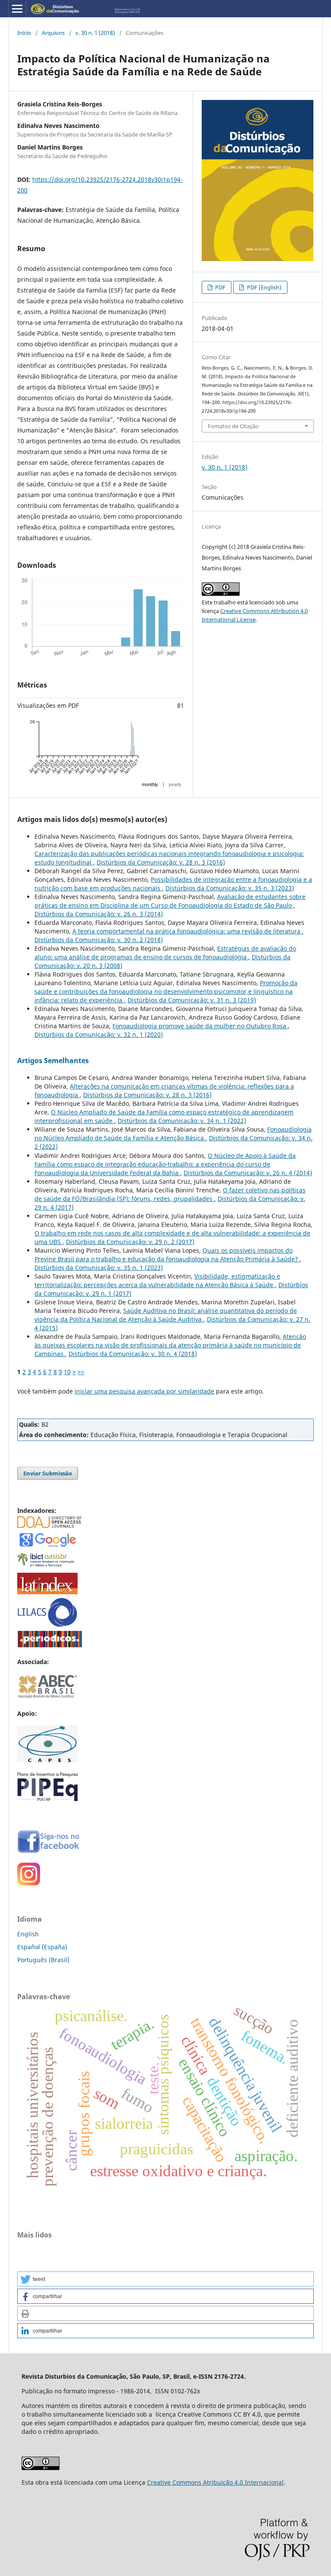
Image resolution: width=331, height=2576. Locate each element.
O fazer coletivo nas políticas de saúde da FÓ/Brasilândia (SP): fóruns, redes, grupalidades (170, 1194)
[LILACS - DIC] (47, 1625)
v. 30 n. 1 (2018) (95, 33)
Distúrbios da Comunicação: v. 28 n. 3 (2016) (161, 862)
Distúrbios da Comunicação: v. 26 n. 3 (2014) (99, 914)
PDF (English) (264, 287)
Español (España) (42, 1947)
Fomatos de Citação (233, 426)
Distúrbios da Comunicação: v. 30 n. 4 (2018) (133, 1354)
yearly (175, 784)
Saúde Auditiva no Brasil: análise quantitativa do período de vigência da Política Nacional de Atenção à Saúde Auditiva (166, 1315)
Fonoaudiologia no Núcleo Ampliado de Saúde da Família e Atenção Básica (173, 1134)
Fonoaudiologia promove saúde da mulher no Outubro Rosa (200, 1026)
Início (24, 33)
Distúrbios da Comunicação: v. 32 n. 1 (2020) (99, 1034)
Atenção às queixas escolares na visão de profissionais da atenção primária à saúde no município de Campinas (170, 1345)
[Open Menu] (17, 9)
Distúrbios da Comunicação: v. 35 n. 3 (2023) (230, 888)
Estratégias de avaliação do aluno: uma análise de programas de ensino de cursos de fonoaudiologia (165, 953)
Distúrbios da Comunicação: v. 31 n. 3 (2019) (192, 1000)
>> (81, 1372)
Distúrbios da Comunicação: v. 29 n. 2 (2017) (130, 1242)
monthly (150, 784)
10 (67, 1372)
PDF (220, 287)
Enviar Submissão (48, 1473)
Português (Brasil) (43, 1960)
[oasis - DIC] (47, 1567)
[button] (165, 2279)
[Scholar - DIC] (47, 1546)
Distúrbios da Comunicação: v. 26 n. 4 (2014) (248, 1173)
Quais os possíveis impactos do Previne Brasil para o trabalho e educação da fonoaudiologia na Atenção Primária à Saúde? (167, 1255)
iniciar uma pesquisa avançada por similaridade (144, 1391)
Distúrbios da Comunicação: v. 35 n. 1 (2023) (99, 1268)
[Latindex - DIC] (47, 1592)
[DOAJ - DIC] (50, 1526)
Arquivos (53, 33)
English (28, 1934)
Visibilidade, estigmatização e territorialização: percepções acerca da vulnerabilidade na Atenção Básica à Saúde (157, 1280)
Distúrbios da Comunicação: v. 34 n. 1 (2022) (182, 1121)
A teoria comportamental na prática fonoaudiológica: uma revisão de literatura (187, 931)
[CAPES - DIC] (50, 1645)
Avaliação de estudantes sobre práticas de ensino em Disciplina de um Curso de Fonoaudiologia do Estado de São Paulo (170, 901)
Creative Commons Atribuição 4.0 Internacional (215, 2482)
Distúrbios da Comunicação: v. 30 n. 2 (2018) (99, 940)
